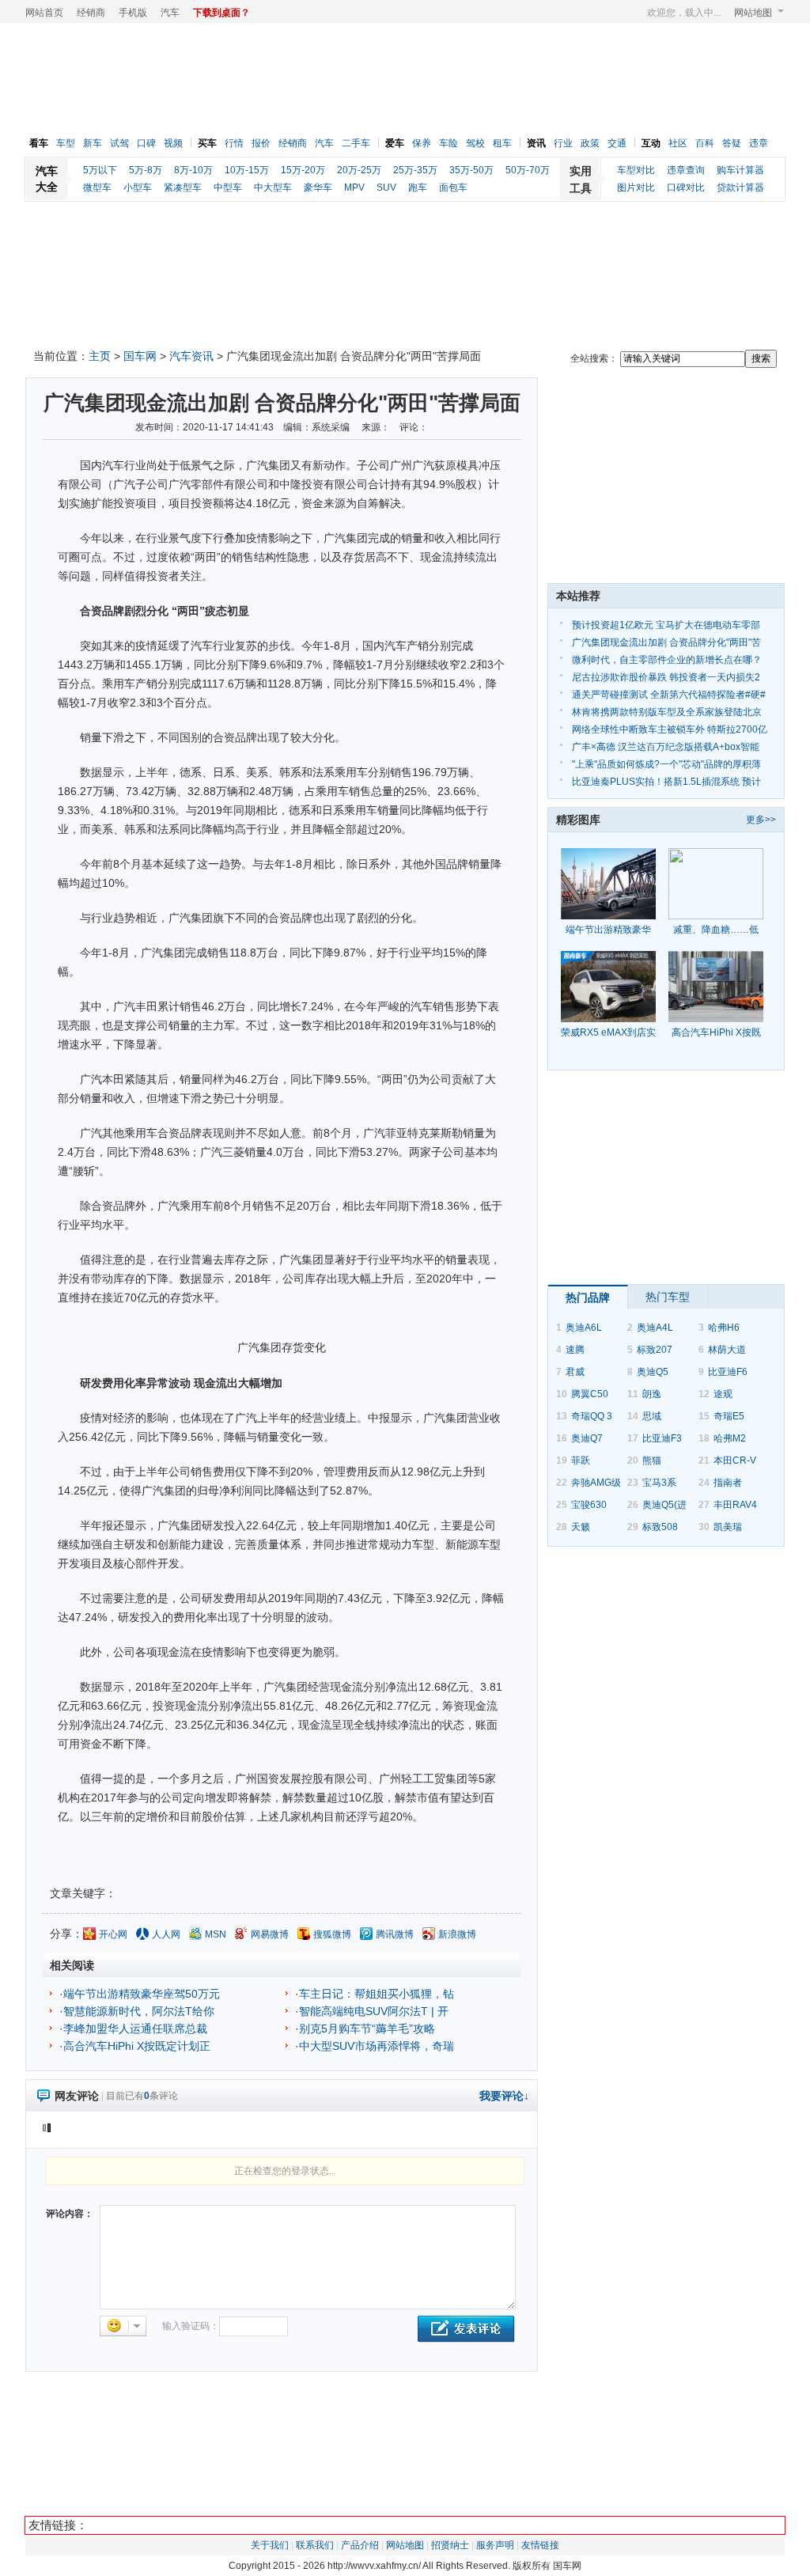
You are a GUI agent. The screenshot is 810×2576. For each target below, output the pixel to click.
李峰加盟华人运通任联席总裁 (135, 2029)
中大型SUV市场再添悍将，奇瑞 (377, 2046)
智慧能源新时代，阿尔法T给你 (139, 2011)
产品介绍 (360, 2545)
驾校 (475, 143)
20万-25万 (359, 170)
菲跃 (581, 1460)
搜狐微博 (332, 1934)
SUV (386, 188)
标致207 (655, 1350)
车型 (66, 143)
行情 (234, 143)
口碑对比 (686, 188)
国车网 (140, 356)
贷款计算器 (740, 188)
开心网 (113, 1934)
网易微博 (270, 1934)
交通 (617, 143)
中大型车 (273, 188)
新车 (93, 143)
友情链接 (540, 2545)
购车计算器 (740, 170)
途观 (723, 1394)
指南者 (728, 1483)
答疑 (732, 143)
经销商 (91, 13)
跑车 (418, 188)
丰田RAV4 (735, 1505)
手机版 (133, 13)
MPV (354, 188)
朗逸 (652, 1394)
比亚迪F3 (662, 1438)
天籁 (581, 1527)
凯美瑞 (728, 1527)
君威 (575, 1372)
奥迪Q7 (587, 1438)
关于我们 (270, 2545)
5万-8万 (146, 170)
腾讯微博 (395, 1934)
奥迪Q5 (653, 1372)
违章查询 (686, 170)
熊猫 (652, 1460)
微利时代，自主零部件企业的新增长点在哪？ (667, 660)
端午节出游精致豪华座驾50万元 (142, 1994)
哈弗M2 (730, 1438)
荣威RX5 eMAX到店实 (608, 1032)
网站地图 (753, 13)
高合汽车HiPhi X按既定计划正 (137, 2046)
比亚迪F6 (728, 1372)
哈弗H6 (724, 1328)
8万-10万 (193, 170)
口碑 (146, 143)
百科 (705, 143)
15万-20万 (303, 170)
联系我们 (315, 2545)
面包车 (453, 188)
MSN (216, 1934)
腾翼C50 (590, 1394)
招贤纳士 (450, 2545)
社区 (678, 143)
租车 (502, 143)
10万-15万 (247, 170)
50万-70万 (528, 170)
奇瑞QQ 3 (592, 1416)
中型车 (228, 188)
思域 (652, 1416)
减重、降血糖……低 (716, 930)
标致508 (660, 1527)
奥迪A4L (655, 1328)
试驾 (119, 143)
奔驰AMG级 (596, 1483)
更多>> (761, 820)
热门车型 (668, 1297)
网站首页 (44, 13)
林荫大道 (727, 1350)
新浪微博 (457, 1934)
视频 (173, 143)
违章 (759, 143)
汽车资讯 (191, 356)
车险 (449, 143)
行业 (563, 143)
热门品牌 (588, 1297)
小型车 (138, 188)
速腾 (575, 1350)
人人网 (166, 1934)
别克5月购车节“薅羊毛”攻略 (367, 2029)
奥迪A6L (584, 1328)
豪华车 (318, 188)
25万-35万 (415, 170)
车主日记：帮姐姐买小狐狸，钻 (377, 1994)
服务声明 (495, 2545)
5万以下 (100, 170)
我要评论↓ (504, 2096)
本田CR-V (735, 1460)
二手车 (356, 143)
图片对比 (636, 188)
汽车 (170, 13)
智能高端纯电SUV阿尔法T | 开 (374, 2011)
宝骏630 (589, 1505)
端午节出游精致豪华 (608, 930)
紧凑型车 (183, 188)
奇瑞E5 (729, 1416)
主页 (100, 356)
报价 (261, 143)
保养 (422, 143)
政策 (590, 143)
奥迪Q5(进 (664, 1505)
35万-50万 (471, 170)
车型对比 (636, 170)
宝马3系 (659, 1483)
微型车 (97, 188)
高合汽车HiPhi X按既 (716, 1032)
